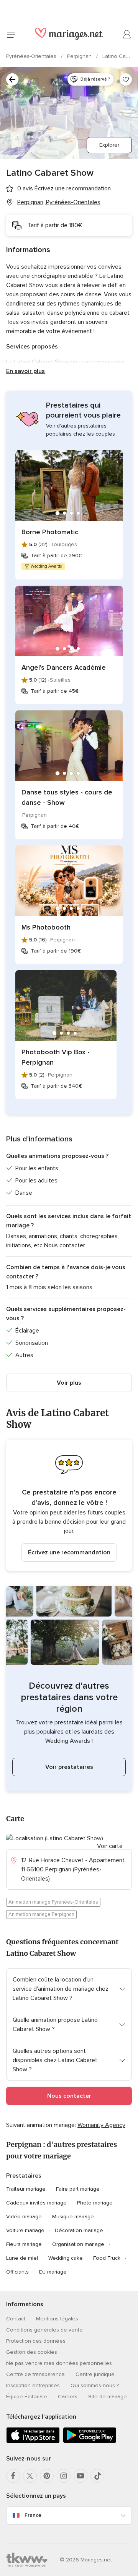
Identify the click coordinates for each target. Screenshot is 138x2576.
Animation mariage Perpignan (41, 1914)
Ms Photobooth (46, 927)
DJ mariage (53, 2272)
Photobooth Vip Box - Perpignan (56, 1057)
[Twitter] (30, 2476)
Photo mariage (95, 2203)
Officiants (17, 2272)
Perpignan (80, 56)
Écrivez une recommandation (69, 1552)
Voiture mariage (25, 2230)
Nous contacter (69, 2096)
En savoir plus (25, 371)
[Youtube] (80, 2476)
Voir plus (69, 1383)
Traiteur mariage (26, 2189)
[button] (69, 1505)
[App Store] (33, 2441)
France (33, 2515)
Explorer (109, 145)
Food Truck (107, 2258)
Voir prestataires (69, 1767)
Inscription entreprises (33, 2385)
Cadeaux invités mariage (36, 2203)
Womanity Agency (101, 2125)
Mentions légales (57, 2319)
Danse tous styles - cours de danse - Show (67, 797)
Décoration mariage (79, 2230)
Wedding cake (66, 2258)
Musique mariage (73, 2217)
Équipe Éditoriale (27, 2397)
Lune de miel (22, 2258)
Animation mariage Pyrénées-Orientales (53, 1902)
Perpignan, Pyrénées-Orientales (59, 202)
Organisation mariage (78, 2244)
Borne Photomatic (50, 532)
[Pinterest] (47, 2476)
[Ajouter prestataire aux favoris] (126, 79)
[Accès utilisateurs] (127, 35)
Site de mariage (108, 2397)
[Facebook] (13, 2476)
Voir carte (110, 1846)
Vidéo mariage (24, 2217)
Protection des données (36, 2341)
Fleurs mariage (24, 2244)
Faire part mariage (78, 2189)
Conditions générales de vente (44, 2330)
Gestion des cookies (32, 2352)
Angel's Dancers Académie (64, 667)
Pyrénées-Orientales (32, 56)
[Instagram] (64, 2476)
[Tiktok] (97, 2476)
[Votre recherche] (12, 79)
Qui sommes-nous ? (95, 2385)
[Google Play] (90, 2441)
